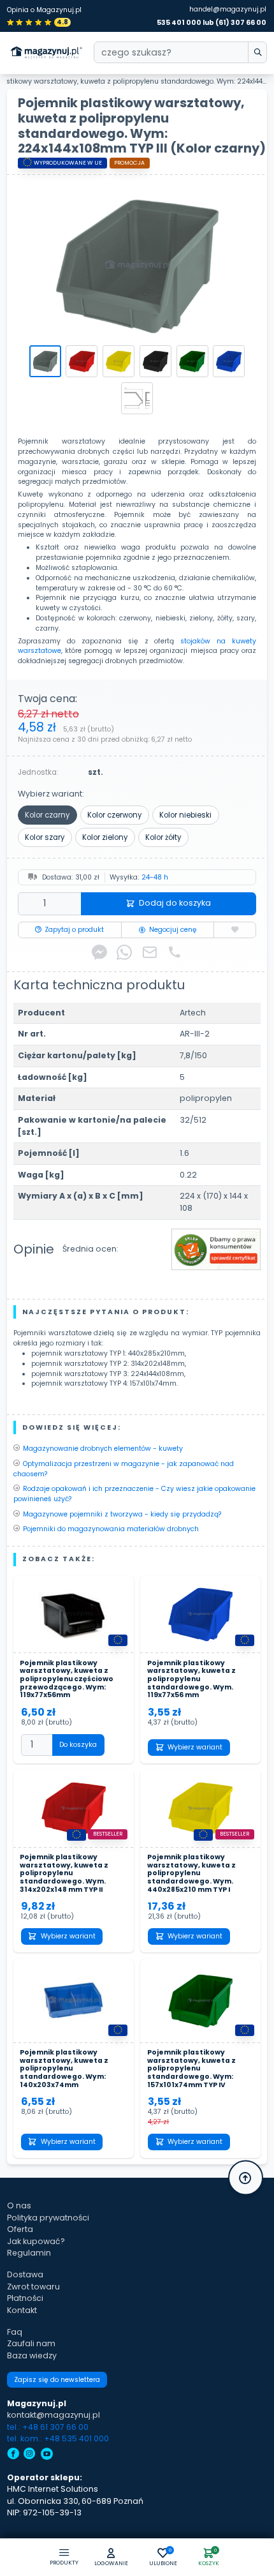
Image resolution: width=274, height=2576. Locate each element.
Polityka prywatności (48, 2218)
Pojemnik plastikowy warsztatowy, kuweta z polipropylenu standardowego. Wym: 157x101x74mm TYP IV (191, 2069)
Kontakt (22, 2310)
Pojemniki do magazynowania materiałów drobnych (111, 1529)
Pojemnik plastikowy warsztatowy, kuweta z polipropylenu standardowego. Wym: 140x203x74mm (64, 2069)
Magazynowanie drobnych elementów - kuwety (103, 1449)
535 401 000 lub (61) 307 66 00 (212, 23)
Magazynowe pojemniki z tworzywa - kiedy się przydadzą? (122, 1514)
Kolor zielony (105, 837)
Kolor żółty (163, 837)
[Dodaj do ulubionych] (235, 930)
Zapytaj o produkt (74, 930)
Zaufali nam (31, 2343)
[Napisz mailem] (150, 952)
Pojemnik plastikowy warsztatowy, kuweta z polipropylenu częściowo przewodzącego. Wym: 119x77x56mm (67, 1680)
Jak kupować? (36, 2241)
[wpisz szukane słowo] (257, 52)
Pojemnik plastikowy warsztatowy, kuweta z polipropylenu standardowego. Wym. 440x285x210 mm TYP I (191, 1874)
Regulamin (29, 2253)
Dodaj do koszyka (175, 903)
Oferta (20, 2229)
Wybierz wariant (195, 1747)
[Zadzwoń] (175, 952)
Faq (15, 2332)
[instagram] (30, 2455)
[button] (112, 2558)
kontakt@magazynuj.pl (54, 2415)
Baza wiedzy (32, 2355)
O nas (19, 2205)
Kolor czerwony (114, 815)
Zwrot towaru (33, 2287)
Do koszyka (78, 1745)
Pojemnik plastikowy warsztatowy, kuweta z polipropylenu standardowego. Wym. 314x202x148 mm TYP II (64, 1874)
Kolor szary (45, 837)
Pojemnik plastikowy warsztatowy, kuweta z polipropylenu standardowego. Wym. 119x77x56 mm (191, 1680)
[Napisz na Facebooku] (99, 952)
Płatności (25, 2298)
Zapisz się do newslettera (57, 2380)
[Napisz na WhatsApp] (124, 952)
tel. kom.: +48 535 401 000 (58, 2438)
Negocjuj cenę (173, 930)
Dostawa (25, 2274)
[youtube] (47, 2455)
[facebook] (13, 2455)
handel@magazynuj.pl (228, 9)
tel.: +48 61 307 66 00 (48, 2427)
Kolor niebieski (185, 815)
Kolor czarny (47, 815)
